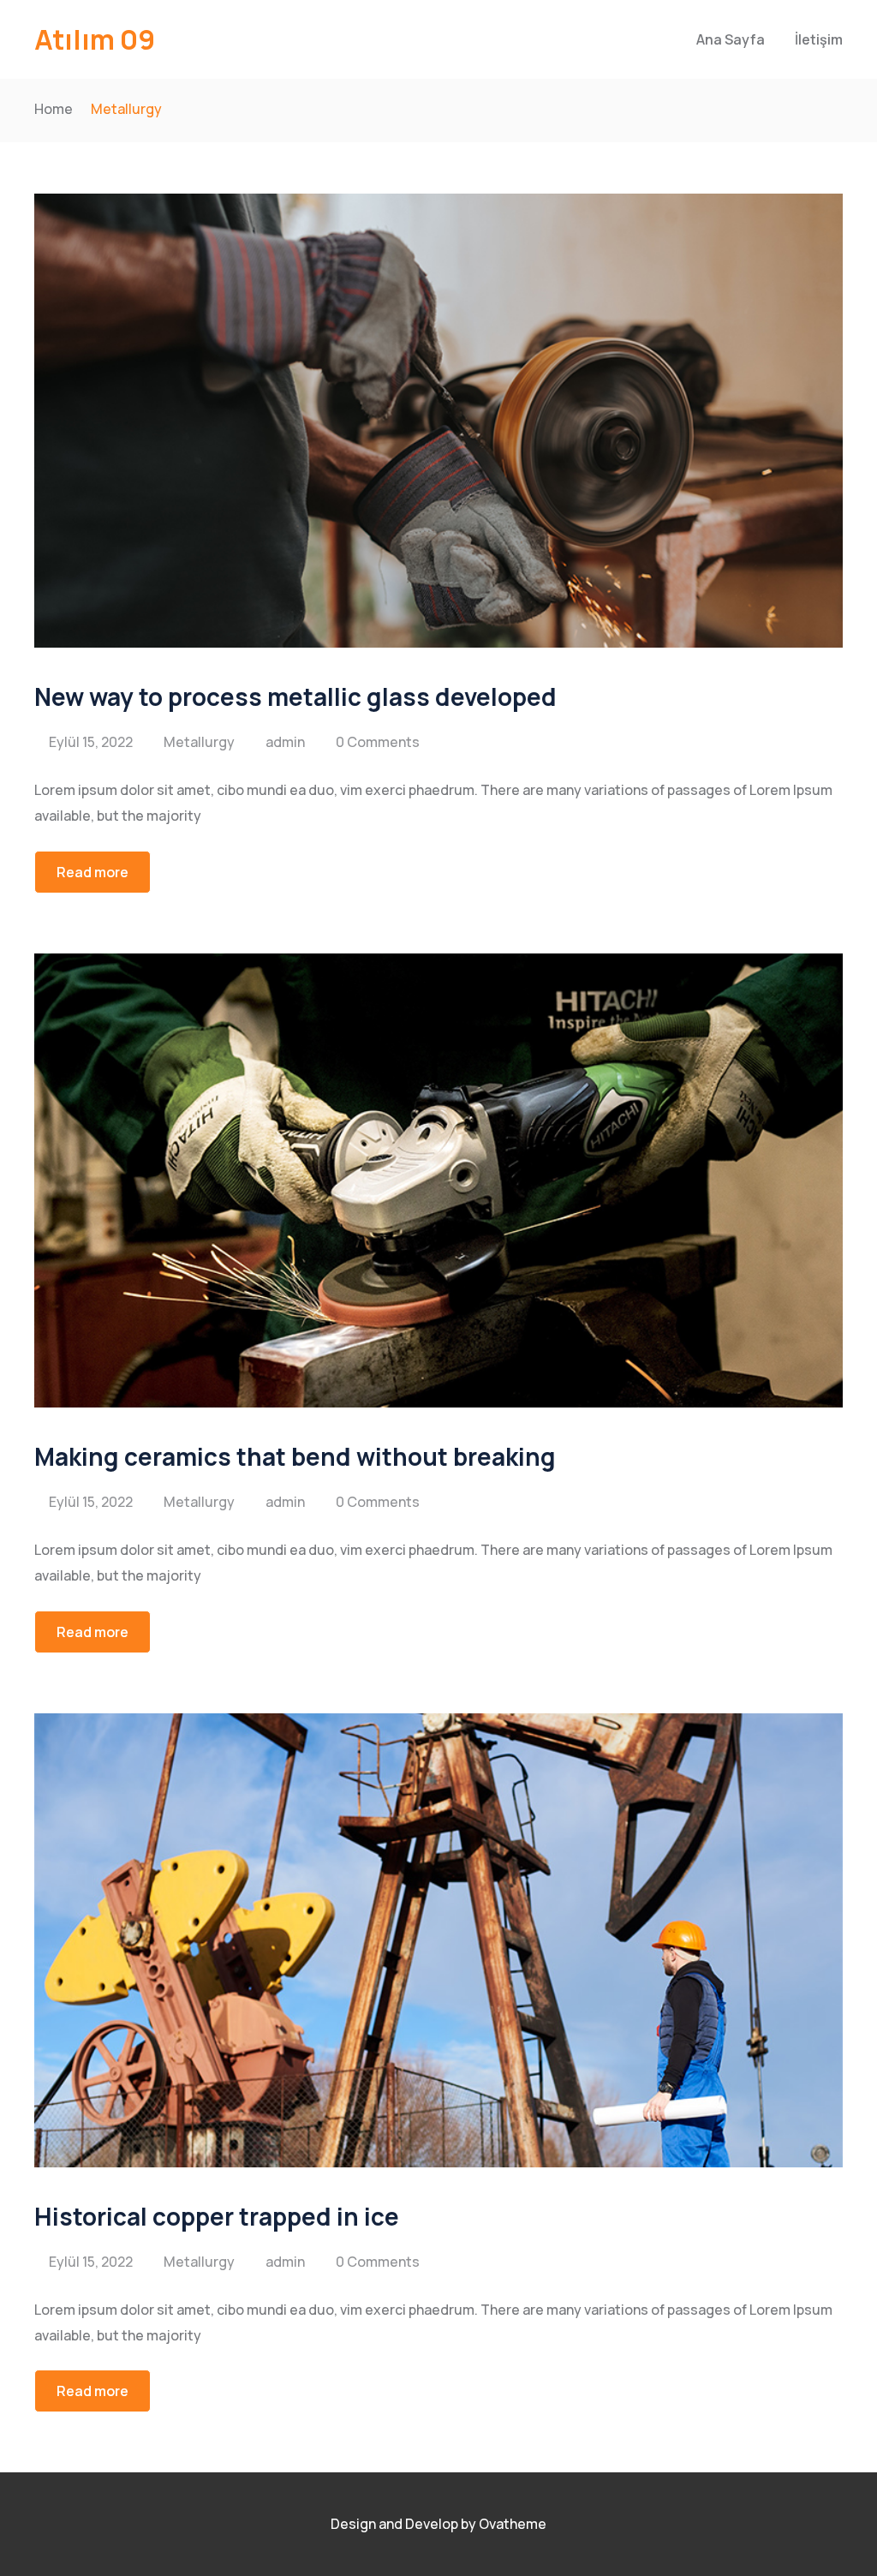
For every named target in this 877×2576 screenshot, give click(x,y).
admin (285, 742)
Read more (92, 872)
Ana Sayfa (731, 39)
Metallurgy (199, 742)
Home (54, 109)
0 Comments (378, 742)
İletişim (819, 39)
